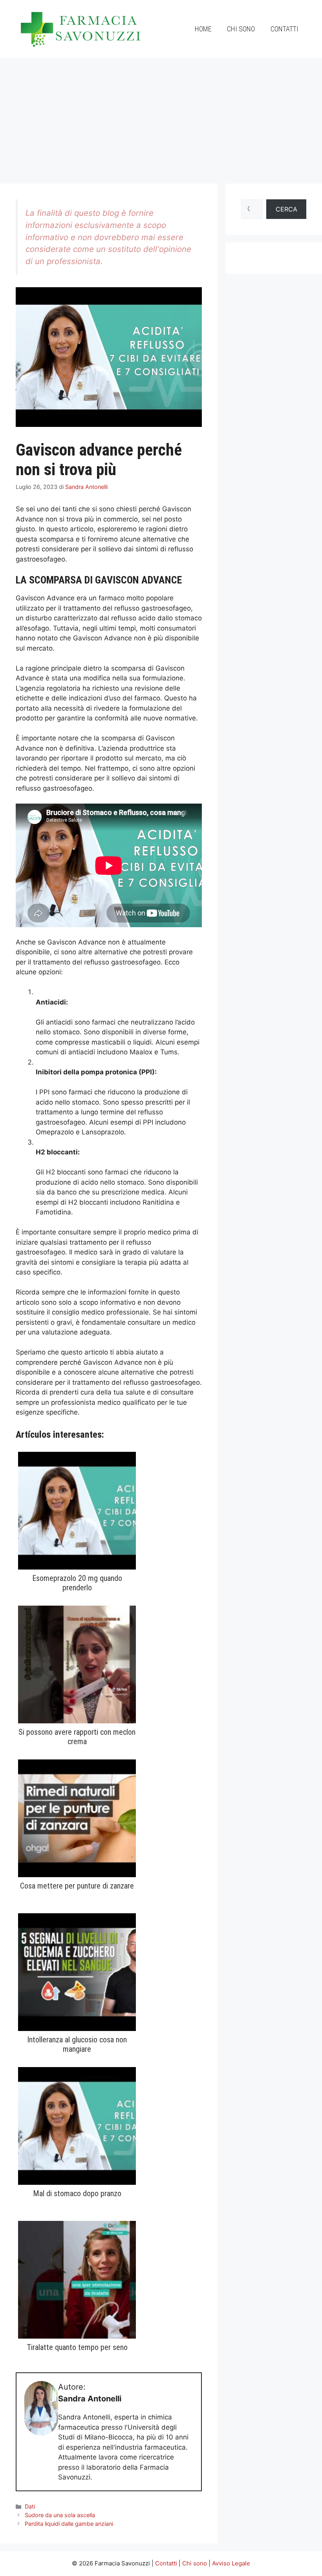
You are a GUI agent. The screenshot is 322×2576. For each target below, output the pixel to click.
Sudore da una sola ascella (60, 2515)
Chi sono (241, 29)
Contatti (284, 29)
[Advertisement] (161, 117)
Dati (30, 2506)
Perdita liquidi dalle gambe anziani (69, 2524)
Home (203, 29)
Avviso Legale (231, 2563)
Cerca (286, 209)
